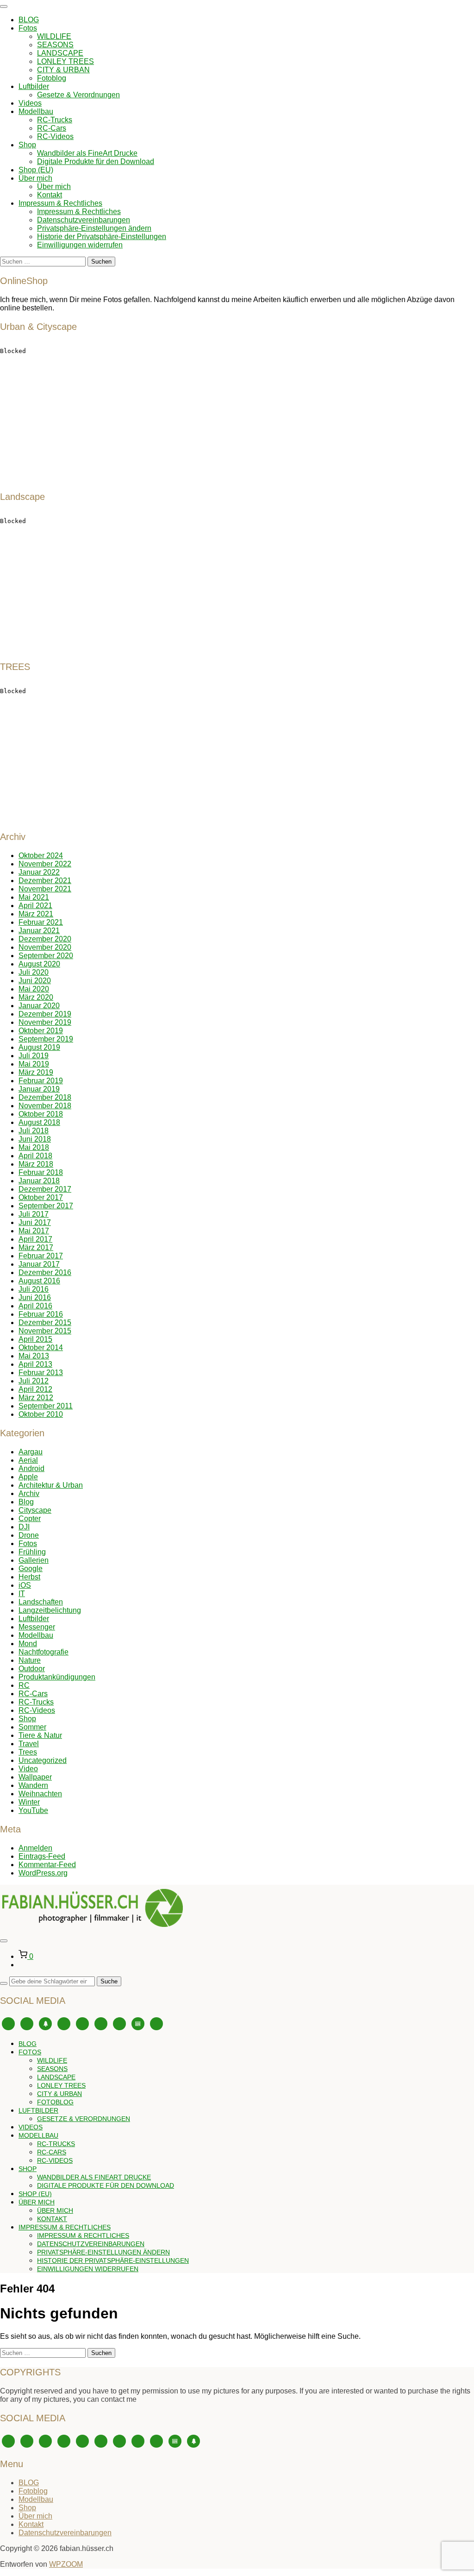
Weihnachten (40, 1794)
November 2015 (45, 1331)
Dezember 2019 (45, 1014)
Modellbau (36, 111)
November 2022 (45, 864)
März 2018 (36, 1164)
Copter (30, 1518)
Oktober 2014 (41, 1348)
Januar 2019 (39, 1089)
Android (31, 1468)
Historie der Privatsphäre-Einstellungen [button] (102, 237)
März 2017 (36, 1247)
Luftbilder (34, 86)
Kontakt (50, 195)
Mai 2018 (34, 1147)
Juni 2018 (35, 1139)
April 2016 (35, 1306)
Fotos (28, 28)
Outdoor (32, 1669)
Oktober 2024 (41, 856)
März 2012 (36, 1398)
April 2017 (35, 1239)
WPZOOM (66, 2564)
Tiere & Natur (40, 1735)
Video (28, 1769)
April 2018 (35, 1156)
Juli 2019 (34, 1056)
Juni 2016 (35, 1297)
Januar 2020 (39, 1006)
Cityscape (35, 1510)
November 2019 (45, 1022)
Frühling (32, 1552)
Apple (28, 1477)
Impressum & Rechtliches (60, 203)
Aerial (28, 1460)
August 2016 (39, 1281)
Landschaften (41, 1602)
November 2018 (45, 1106)
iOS (25, 1585)
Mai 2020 (34, 989)
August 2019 (39, 1047)
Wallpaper (35, 1777)
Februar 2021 (41, 922)
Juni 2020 (35, 981)
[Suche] (4, 1983)
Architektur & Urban (51, 1485)
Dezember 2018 (45, 1097)
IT (22, 1594)
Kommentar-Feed (47, 1865)
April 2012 (35, 1389)
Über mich (35, 178)
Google (31, 1569)
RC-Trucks (55, 120)
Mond (28, 1644)
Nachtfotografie (44, 1652)
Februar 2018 (41, 1172)
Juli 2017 (34, 1214)
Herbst (29, 1577)
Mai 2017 (34, 1231)
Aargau (31, 1452)
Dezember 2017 (45, 1189)
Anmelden (35, 1848)
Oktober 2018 (41, 1114)
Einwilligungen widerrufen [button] (80, 245)
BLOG (29, 20)
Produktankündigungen (57, 1677)
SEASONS (55, 45)
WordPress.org (43, 1873)
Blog (26, 1502)
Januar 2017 (39, 1264)
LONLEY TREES (65, 61)
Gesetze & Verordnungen (78, 95)
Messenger (37, 1627)
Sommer (32, 1727)
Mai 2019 (34, 1064)
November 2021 (45, 889)
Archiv (29, 1493)
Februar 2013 (41, 1373)
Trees (28, 1752)
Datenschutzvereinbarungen (84, 220)
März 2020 (36, 997)
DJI (24, 1527)
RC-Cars (52, 128)
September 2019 (46, 1039)
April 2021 (35, 906)
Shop (27, 145)
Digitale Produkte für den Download (96, 161)
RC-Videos (55, 136)
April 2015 (35, 1339)
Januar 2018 (39, 1181)
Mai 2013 (34, 1356)
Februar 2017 (41, 1256)
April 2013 (35, 1364)
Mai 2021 (34, 897)
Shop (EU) (36, 170)
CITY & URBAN (63, 70)
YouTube (33, 1810)
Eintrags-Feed (42, 1856)
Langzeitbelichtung (50, 1610)
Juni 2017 (35, 1222)
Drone (29, 1535)
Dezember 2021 (45, 881)
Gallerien (34, 1560)
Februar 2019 (41, 1081)
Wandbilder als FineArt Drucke (87, 153)
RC (24, 1685)
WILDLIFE (54, 36)
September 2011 (46, 1406)
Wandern (33, 1785)
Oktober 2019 (41, 1031)
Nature (30, 1660)
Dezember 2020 (45, 939)
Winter (29, 1802)
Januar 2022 (39, 872)
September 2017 (46, 1206)
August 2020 (39, 964)
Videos (30, 103)
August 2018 (39, 1122)
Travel (29, 1744)
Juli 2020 (34, 972)
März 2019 (36, 1072)
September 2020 (46, 956)
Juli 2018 (34, 1131)
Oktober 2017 (41, 1197)
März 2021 (36, 914)
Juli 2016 (34, 1289)
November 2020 (45, 947)
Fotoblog (52, 78)
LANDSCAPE (60, 53)
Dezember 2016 (45, 1272)
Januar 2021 (39, 931)
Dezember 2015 (45, 1323)
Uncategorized (43, 1760)
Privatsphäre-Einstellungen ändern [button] (94, 228)
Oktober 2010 (41, 1414)
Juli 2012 (34, 1381)
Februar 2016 (41, 1314)
